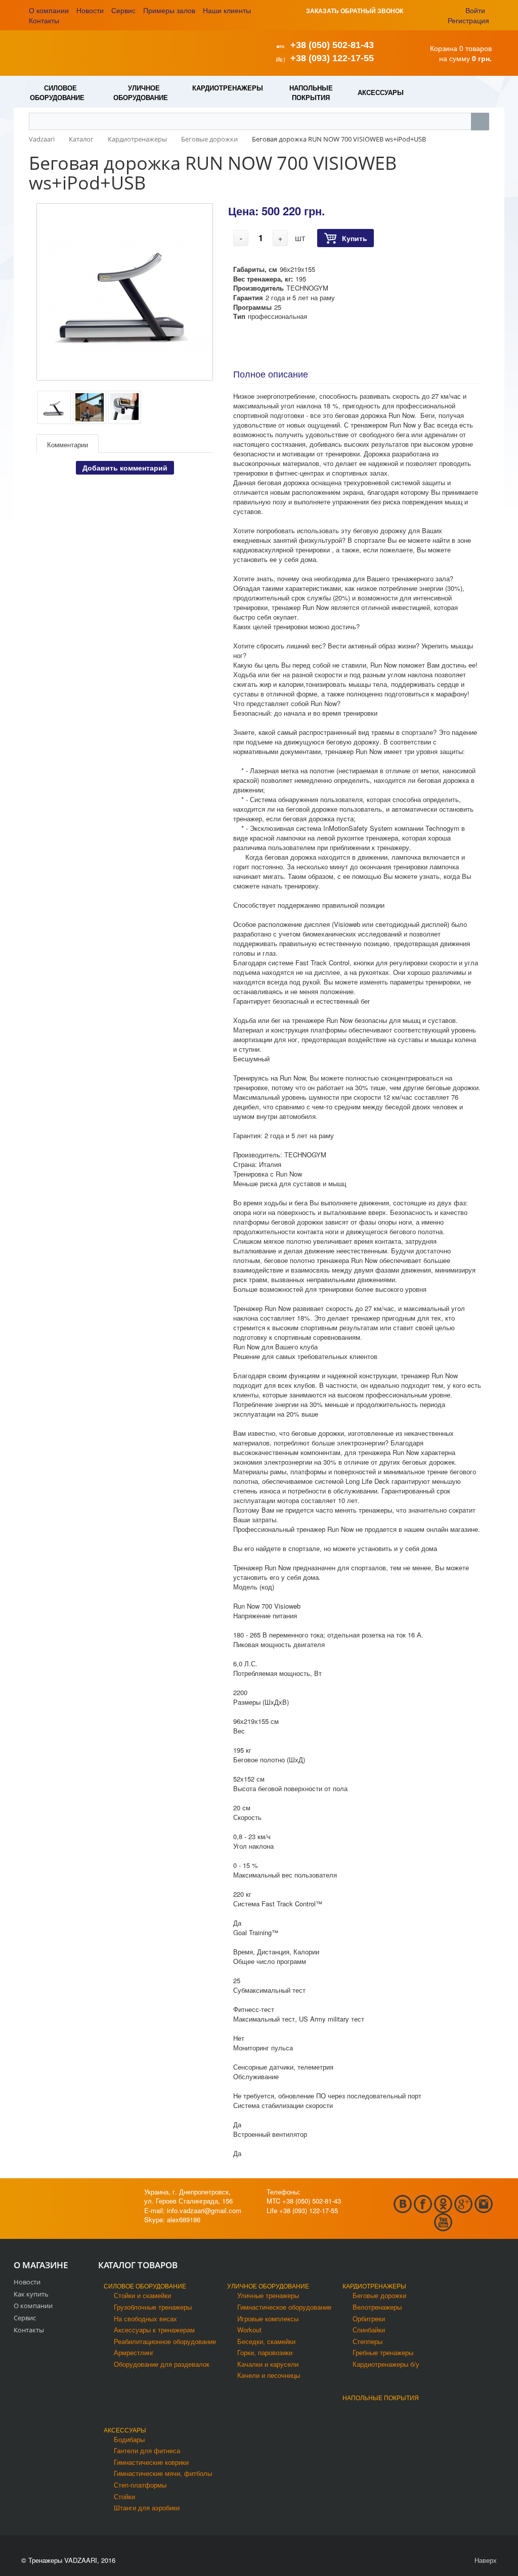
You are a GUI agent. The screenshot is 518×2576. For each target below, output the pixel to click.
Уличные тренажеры (268, 2295)
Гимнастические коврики (151, 2462)
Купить (355, 238)
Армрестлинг (134, 2352)
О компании (49, 10)
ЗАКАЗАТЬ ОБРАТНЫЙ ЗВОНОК (355, 11)
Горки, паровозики (265, 2352)
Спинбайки (369, 2330)
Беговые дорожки (379, 2295)
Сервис (123, 10)
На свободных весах (145, 2319)
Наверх (485, 2560)
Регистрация (468, 20)
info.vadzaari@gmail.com (204, 2210)
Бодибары (129, 2439)
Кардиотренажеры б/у (386, 2364)
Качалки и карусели (268, 2364)
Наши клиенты (227, 10)
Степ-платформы (140, 2485)
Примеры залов (169, 10)
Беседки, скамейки (266, 2341)
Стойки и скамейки (142, 2295)
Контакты (44, 20)
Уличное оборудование (268, 2286)
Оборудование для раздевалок (162, 2364)
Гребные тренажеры (383, 2352)
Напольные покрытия (381, 2397)
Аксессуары (125, 2430)
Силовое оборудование (145, 2286)
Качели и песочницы (269, 2375)
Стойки (124, 2496)
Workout (249, 2330)
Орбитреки (369, 2319)
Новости (90, 10)
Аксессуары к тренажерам (154, 2330)
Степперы (368, 2341)
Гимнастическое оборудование (284, 2307)
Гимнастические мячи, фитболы (163, 2473)
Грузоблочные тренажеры (153, 2307)
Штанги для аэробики (147, 2508)
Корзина (444, 48)
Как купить (31, 2294)
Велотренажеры (377, 2307)
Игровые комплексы (268, 2319)
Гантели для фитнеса (147, 2450)
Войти (475, 10)
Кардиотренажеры (374, 2286)
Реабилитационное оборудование (165, 2341)
